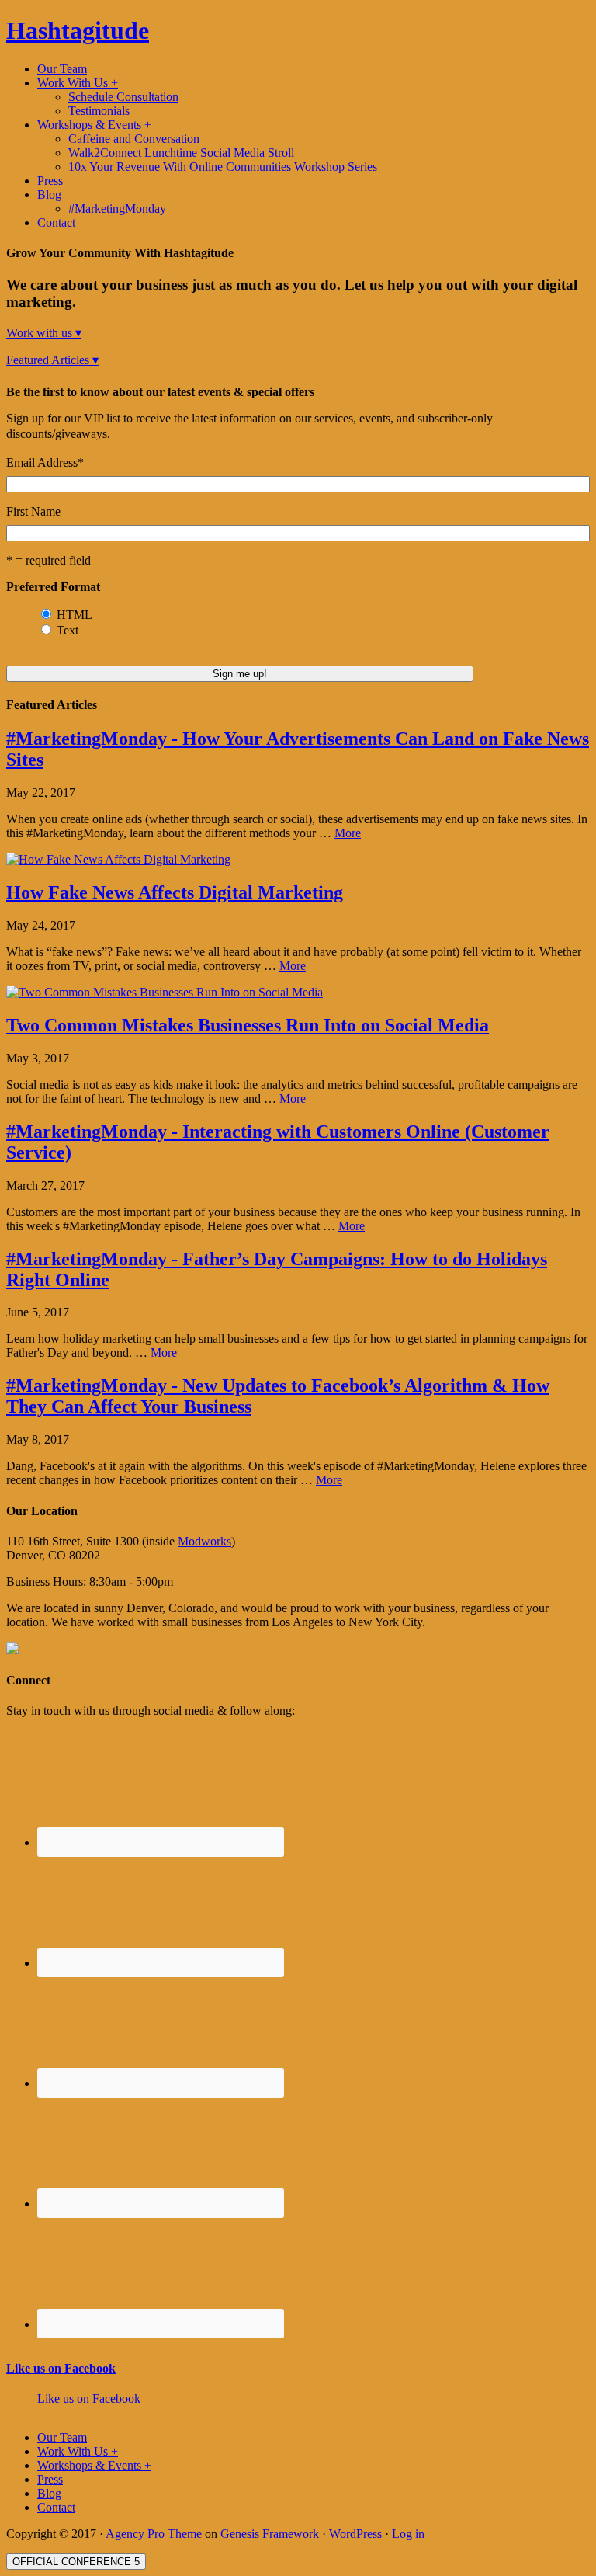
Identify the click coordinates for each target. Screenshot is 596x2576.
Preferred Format (53, 587)
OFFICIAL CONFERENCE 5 (76, 2562)
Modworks (204, 1541)
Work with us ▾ (44, 333)
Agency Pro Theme (154, 2534)
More (348, 833)
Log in (408, 2534)
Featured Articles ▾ (52, 360)
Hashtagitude (78, 30)
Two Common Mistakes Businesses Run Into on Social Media (248, 1025)
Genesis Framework (270, 2534)
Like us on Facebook (61, 2368)
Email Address (45, 462)
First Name (33, 511)
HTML (74, 615)
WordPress (355, 2534)
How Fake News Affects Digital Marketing (175, 892)
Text (68, 630)
